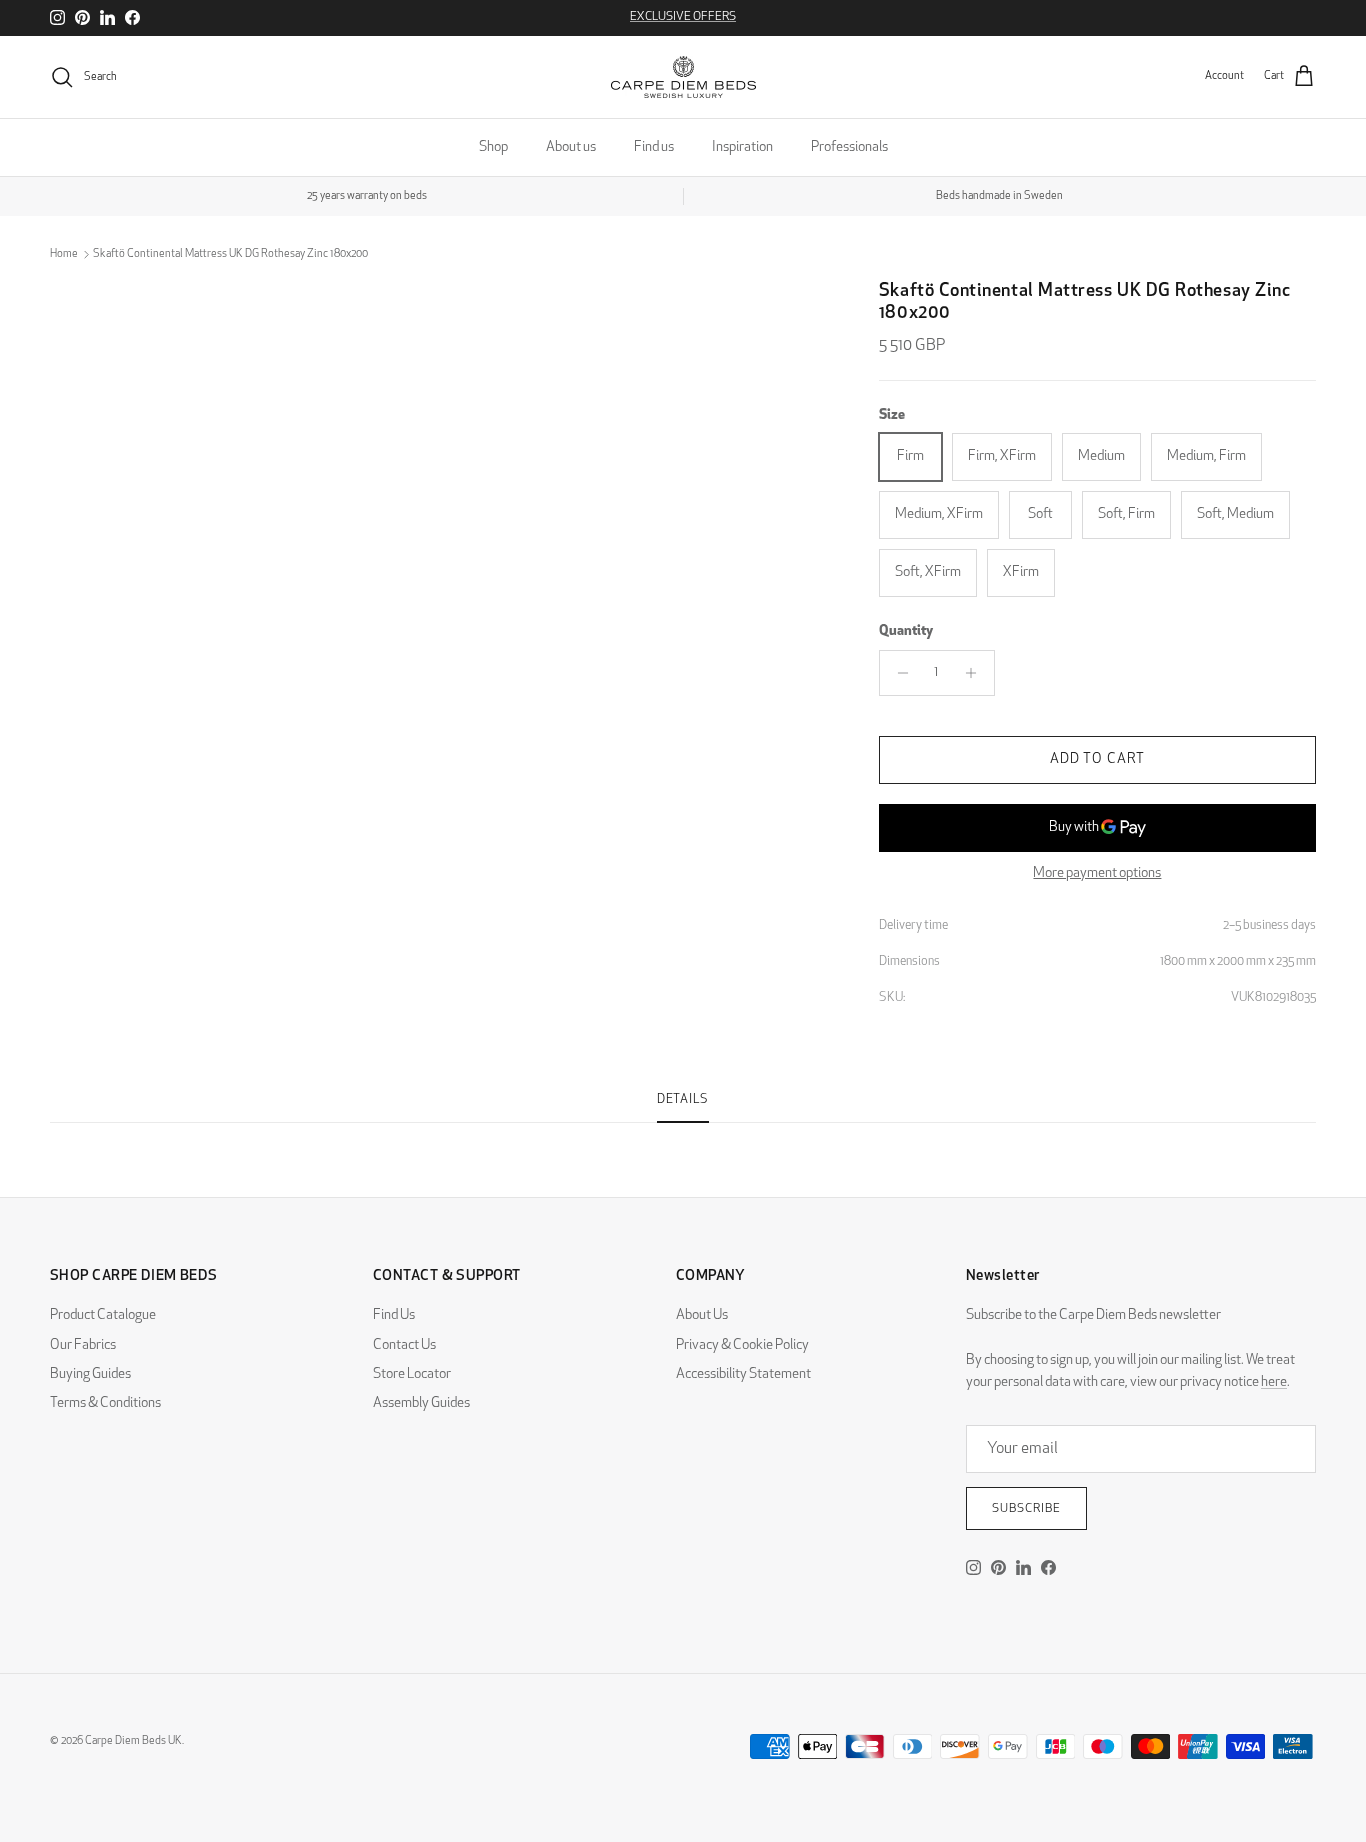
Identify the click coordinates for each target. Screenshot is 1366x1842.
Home (64, 254)
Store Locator (412, 1374)
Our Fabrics (83, 1345)
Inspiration (742, 147)
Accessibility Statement (743, 1374)
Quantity (906, 632)
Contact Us (404, 1345)
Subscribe (1026, 1509)
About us (571, 147)
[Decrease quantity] (897, 673)
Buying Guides (90, 1374)
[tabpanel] (683, 1135)
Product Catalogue (103, 1315)
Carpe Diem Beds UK (133, 1741)
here (1274, 1382)
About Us (702, 1315)
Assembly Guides (421, 1403)
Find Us (394, 1315)
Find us (654, 147)
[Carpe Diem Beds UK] (683, 77)
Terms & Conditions (105, 1403)
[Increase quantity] (976, 673)
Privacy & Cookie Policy (742, 1345)
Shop (493, 147)
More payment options (1097, 873)
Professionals (849, 147)
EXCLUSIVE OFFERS (683, 17)
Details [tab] (683, 1100)
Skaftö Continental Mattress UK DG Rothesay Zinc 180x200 (230, 254)
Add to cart (1097, 759)
